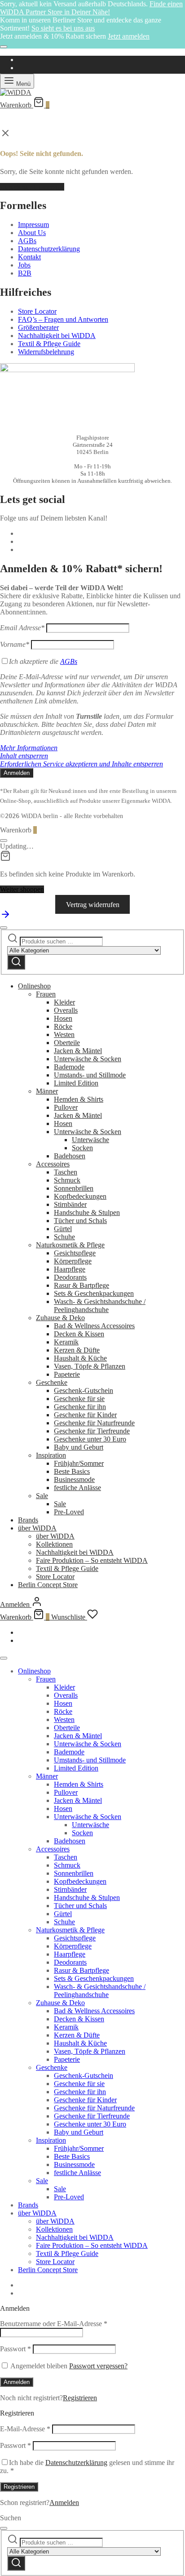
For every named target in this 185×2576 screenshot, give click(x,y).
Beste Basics (72, 1471)
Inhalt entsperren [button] (24, 756)
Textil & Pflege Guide (49, 344)
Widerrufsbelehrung (46, 352)
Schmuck (67, 1180)
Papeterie (67, 1374)
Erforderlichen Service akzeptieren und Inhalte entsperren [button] (81, 764)
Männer (47, 1091)
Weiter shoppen (22, 889)
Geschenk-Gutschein (84, 1390)
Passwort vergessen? (98, 2366)
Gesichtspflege (75, 1253)
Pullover (66, 1107)
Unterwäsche (90, 1140)
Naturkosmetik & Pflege (70, 1245)
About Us (32, 233)
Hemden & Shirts (79, 1099)
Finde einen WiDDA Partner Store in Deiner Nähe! (91, 8)
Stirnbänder (70, 1204)
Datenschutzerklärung (49, 249)
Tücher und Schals (80, 1221)
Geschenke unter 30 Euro (90, 1439)
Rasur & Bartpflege (81, 1285)
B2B (25, 273)
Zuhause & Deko (60, 1318)
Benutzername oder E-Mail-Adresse (54, 2324)
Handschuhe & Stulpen (87, 1212)
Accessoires (53, 1164)
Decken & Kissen (79, 1334)
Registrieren (80, 2398)
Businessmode (74, 1479)
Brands (28, 1520)
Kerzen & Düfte (77, 1350)
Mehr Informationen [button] (29, 748)
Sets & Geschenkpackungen (94, 1293)
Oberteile (67, 1043)
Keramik (66, 1342)
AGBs (27, 241)
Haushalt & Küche (80, 1358)
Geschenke (52, 1382)
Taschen (66, 1172)
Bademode (69, 1067)
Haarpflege (70, 1269)
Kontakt (29, 257)
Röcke (63, 1026)
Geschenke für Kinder (85, 1415)
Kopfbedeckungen (80, 1196)
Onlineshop (34, 986)
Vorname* (15, 644)
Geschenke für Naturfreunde (94, 1423)
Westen (64, 1034)
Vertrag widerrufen (93, 905)
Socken (82, 1148)
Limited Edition (76, 1083)
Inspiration (51, 1455)
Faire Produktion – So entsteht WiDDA (92, 1560)
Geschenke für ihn (80, 1407)
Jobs (24, 265)
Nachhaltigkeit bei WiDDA (57, 336)
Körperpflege (73, 1261)
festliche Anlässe (77, 1488)
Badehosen (70, 1156)
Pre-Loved (69, 1512)
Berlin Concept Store (48, 1585)
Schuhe (64, 1237)
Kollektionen (54, 1544)
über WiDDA (37, 1528)
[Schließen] (4, 47)
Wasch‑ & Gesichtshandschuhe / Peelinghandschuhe (100, 1306)
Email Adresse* (22, 628)
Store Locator (37, 311)
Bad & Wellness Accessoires (94, 1326)
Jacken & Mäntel (78, 1051)
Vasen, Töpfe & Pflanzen (90, 1366)
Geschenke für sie (79, 1399)
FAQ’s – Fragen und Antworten (63, 319)
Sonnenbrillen (74, 1188)
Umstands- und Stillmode (90, 1075)
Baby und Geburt (79, 1447)
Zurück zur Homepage (32, 187)
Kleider (64, 1002)
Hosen (63, 1018)
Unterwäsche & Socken (88, 1059)
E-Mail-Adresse (25, 2429)
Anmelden (17, 2382)
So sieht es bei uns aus (63, 28)
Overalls (66, 1010)
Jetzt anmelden (129, 36)
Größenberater (38, 327)
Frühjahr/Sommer (79, 1463)
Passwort (15, 2349)
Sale (42, 1496)
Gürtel (63, 1229)
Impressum (33, 225)
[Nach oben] (5, 917)
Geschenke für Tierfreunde (92, 1431)
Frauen (46, 994)
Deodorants (70, 1277)
